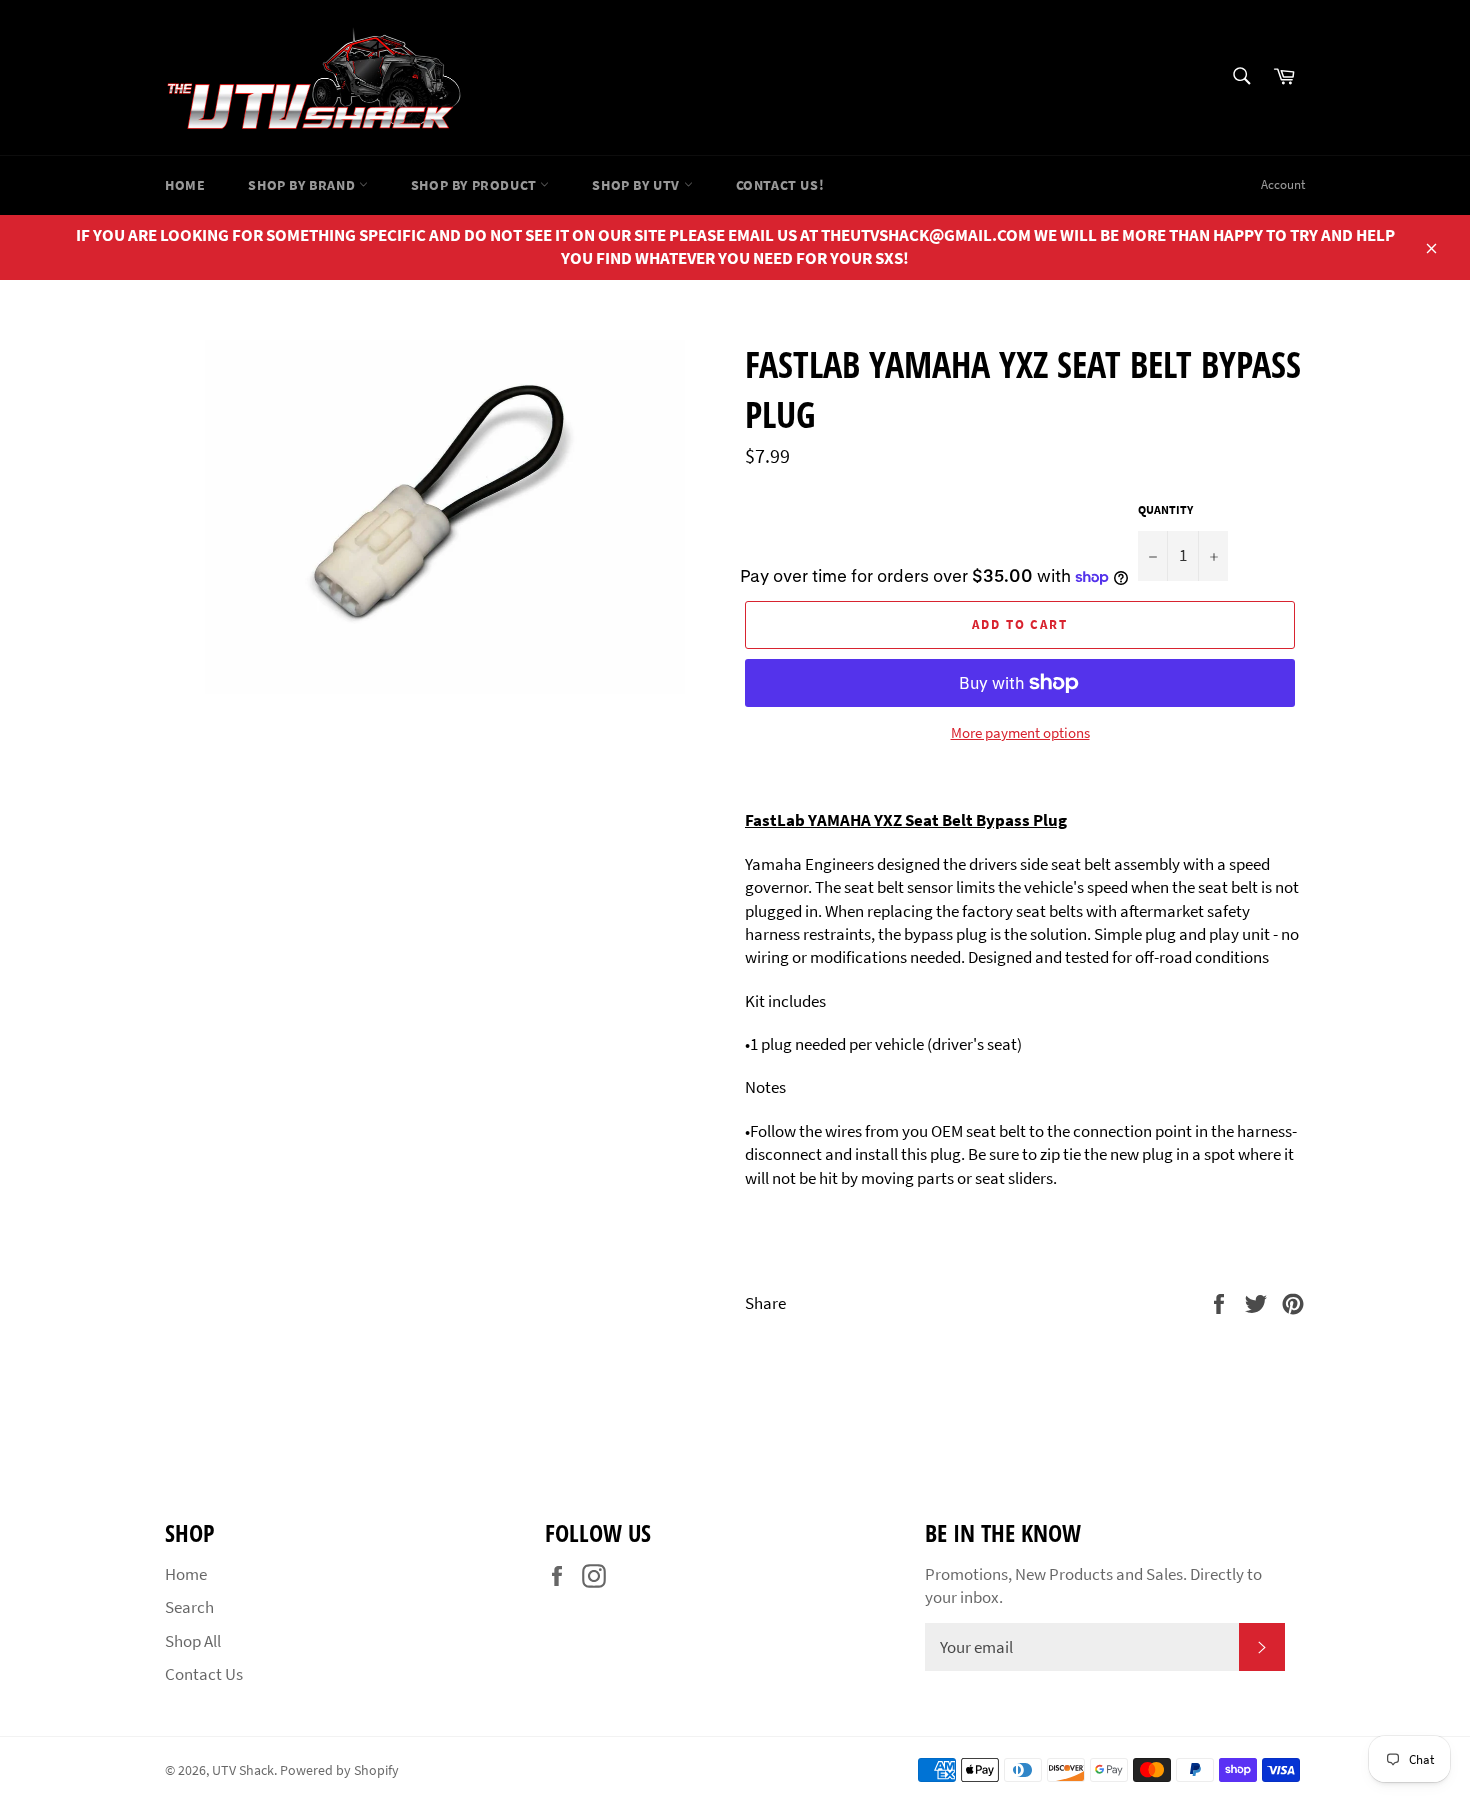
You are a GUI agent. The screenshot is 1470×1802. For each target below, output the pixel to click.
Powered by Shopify (339, 1770)
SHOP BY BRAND (303, 185)
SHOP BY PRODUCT (476, 185)
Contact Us (204, 1674)
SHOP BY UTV (637, 185)
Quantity (1165, 509)
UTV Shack (243, 1770)
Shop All (193, 1641)
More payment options (1020, 732)
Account (1283, 184)
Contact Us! (780, 185)
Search (189, 1607)
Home (185, 185)
